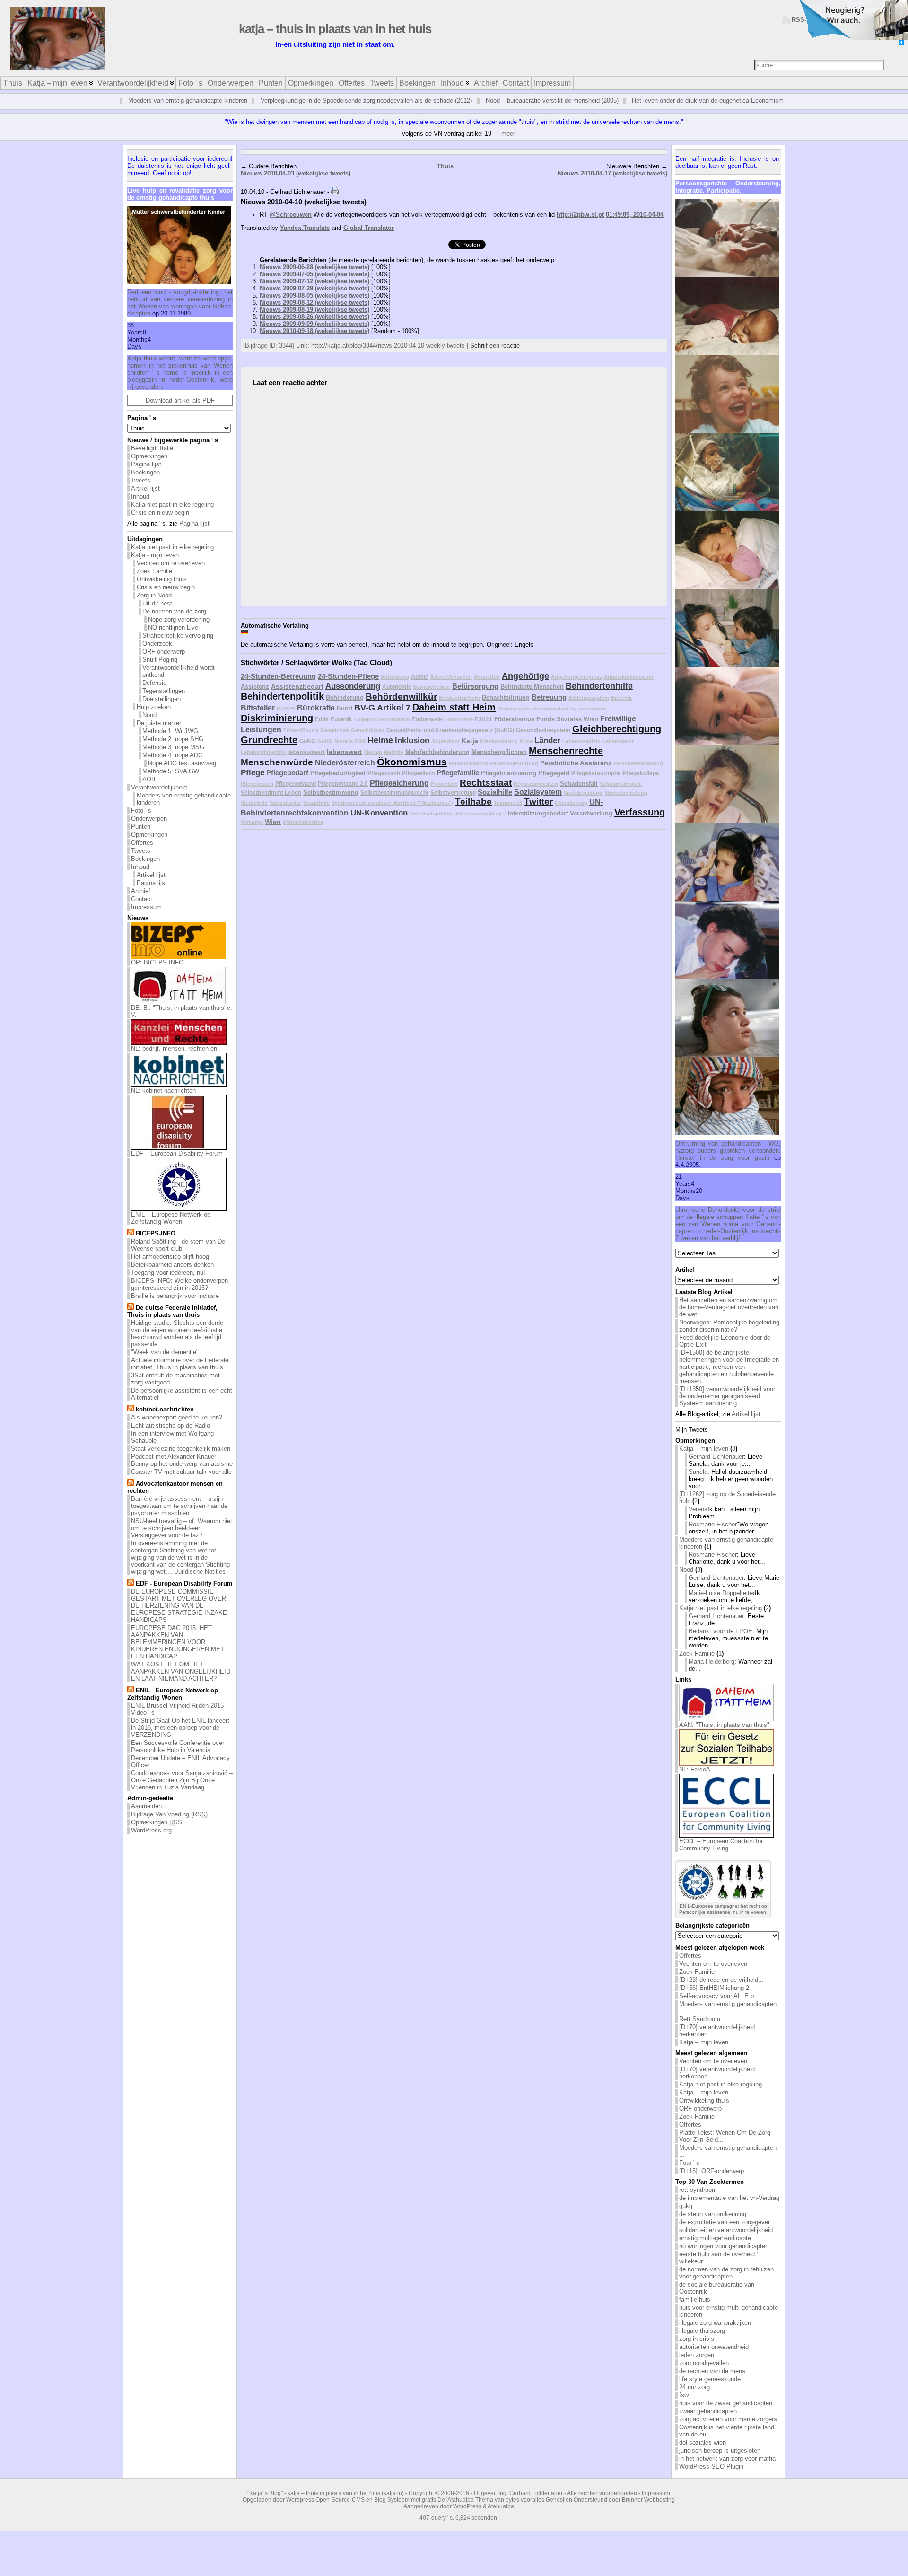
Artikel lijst (145, 488)
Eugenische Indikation (382, 719)
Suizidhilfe (316, 803)
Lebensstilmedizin (264, 752)
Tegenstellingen (164, 691)
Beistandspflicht (459, 698)
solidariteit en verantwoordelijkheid (726, 2230)
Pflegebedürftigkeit (338, 773)
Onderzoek (157, 644)
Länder (547, 740)
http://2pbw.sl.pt (580, 215)
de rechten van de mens (712, 2371)
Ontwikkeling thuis (162, 579)
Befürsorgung (475, 686)
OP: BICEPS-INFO (157, 962)
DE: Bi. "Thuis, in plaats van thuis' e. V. (182, 1011)
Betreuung (549, 697)
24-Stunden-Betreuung (278, 676)
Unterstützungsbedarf (537, 813)
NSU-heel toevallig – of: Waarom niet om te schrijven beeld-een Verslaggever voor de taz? (182, 1528)
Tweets (141, 480)
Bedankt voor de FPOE (720, 1631)
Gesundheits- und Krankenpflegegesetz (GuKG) (450, 730)
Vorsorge (252, 822)
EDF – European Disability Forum (177, 1153)
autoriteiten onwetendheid (714, 2347)
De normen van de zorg (174, 611)
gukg (686, 2206)
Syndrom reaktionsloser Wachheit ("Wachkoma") (392, 803)
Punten (141, 827)
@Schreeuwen (291, 215)
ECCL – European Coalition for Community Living (721, 1845)
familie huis (695, 2300)
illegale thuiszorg (702, 2331)
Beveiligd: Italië (152, 448)
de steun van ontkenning (713, 2214)
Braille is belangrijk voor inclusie (175, 1296)
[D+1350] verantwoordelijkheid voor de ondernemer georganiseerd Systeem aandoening (727, 1396)
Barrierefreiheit (432, 687)
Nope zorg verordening (179, 619)
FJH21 (484, 719)
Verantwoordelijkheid (159, 787)
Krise (526, 741)
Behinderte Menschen (532, 687)
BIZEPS (286, 709)
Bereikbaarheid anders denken (172, 1265)
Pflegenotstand (296, 784)
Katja (470, 741)
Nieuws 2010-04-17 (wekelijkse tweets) (612, 173)
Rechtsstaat (486, 783)
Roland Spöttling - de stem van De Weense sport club (178, 1245)
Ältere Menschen (451, 677)
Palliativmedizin (468, 763)
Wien (273, 822)
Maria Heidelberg (712, 1661)
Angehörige (525, 676)
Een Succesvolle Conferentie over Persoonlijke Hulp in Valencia (178, 1746)
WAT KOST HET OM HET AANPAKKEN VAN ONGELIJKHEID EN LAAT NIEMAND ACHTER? (181, 1671)
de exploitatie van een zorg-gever (725, 2222)
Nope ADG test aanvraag (182, 763)
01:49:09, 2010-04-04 (635, 215)
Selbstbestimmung (331, 793)
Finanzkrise (458, 719)
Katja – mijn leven (704, 1449)
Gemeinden (335, 730)
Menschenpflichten (499, 752)
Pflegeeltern (418, 773)
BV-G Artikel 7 (382, 708)
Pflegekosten (257, 784)
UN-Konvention (379, 813)
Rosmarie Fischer (713, 1524)
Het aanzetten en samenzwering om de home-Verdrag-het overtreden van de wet (729, 1307)
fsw (684, 2395)
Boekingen (145, 472)
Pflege (253, 773)
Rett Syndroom (700, 2019)
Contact (142, 899)
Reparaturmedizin (536, 784)
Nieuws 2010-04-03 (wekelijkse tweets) (296, 173)
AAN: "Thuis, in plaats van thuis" (724, 1725)
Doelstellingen (162, 699)
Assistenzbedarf (297, 686)
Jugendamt (445, 741)
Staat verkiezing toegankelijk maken (181, 1449)
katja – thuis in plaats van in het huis (335, 29)
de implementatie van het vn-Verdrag (729, 2198)
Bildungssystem (589, 698)
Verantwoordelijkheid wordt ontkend (179, 671)
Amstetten (487, 677)
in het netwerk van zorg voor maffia (727, 2458)
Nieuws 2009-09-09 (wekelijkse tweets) (314, 324)
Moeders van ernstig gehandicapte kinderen (188, 101)
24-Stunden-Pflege (348, 676)
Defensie (154, 683)
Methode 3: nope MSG (173, 747)
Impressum (146, 907)
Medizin (394, 752)
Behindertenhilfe (599, 686)
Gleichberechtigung (617, 729)
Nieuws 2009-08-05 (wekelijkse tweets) (314, 295)
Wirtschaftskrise (303, 822)
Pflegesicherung (399, 783)
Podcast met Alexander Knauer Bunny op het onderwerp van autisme (182, 1460)
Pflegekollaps (641, 773)
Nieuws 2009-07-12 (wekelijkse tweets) (314, 281)
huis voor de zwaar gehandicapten (726, 2403)
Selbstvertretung (453, 793)
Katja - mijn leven (155, 555)
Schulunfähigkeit (621, 784)
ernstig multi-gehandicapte (715, 2238)
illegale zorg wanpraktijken (715, 2323)
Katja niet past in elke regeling (172, 504)
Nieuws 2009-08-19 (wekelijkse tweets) (314, 310)
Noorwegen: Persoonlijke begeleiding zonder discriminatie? (729, 1326)
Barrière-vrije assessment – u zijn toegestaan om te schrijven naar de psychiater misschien (179, 1506)
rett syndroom (698, 2190)
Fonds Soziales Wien (567, 719)
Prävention (444, 784)
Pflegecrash (384, 773)
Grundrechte (269, 740)
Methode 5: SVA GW (171, 771)
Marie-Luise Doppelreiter (722, 1593)
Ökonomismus (412, 762)
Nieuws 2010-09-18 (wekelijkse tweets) (314, 331)
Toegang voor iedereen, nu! (168, 1273)
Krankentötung (499, 741)
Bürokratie (316, 708)
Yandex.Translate (305, 228)
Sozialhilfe (495, 792)
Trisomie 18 (508, 803)
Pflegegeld (554, 773)
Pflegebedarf (287, 773)
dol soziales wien (703, 2442)
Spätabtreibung (583, 793)
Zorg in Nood (154, 595)
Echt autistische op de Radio (170, 1425)
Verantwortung (591, 813)
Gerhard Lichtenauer (716, 1457)
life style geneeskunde (710, 2379)
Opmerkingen (149, 456)
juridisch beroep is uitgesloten (720, 2450)
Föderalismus (514, 719)
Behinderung (345, 697)
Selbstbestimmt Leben (271, 793)
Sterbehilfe (254, 803)
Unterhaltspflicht (431, 814)
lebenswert (345, 752)
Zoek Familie (154, 571)
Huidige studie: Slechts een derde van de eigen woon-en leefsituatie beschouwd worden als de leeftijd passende (177, 1333)
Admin (420, 677)
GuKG (307, 741)
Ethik (322, 719)
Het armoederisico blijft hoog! (171, 1257)
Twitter (538, 802)
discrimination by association (570, 709)
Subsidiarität (285, 803)
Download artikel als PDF (180, 400)
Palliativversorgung (514, 763)
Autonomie (397, 687)
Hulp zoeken (154, 707)
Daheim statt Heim (454, 707)
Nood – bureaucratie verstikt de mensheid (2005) (552, 101)
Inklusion (412, 740)
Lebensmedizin (581, 741)
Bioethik (621, 698)
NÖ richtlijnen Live (173, 627)
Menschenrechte (566, 751)
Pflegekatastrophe (596, 773)
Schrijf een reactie (495, 346)
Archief (141, 891)
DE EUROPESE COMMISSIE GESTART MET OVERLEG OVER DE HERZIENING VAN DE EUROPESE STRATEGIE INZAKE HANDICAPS (179, 1606)
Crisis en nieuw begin (160, 513)
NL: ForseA (695, 1769)
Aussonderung (353, 686)
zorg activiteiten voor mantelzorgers (728, 2419)
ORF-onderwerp (164, 652)
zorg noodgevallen (704, 2363)
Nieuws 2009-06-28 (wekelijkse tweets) (314, 267)
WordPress (467, 2506)
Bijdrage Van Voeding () (169, 1814)
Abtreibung (395, 677)
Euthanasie (427, 719)
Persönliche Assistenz (576, 763)
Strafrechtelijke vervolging (178, 635)
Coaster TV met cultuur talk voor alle (181, 1472)
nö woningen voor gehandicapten (724, 2246)
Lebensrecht (618, 741)
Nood (149, 715)
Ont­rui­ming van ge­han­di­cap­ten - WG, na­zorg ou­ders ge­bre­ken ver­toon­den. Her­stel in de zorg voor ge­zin (728, 1151)
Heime (380, 740)
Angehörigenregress (576, 677)
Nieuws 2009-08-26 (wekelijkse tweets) (314, 317)
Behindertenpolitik (282, 696)
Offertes (142, 843)
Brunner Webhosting (648, 2500)
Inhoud (140, 496)
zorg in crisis (697, 2339)
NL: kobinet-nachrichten (163, 1091)
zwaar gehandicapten (708, 2411)
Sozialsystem (538, 792)
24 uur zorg (694, 2387)
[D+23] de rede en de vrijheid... (721, 1980)
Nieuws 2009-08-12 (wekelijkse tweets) (314, 302)
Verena (698, 1509)
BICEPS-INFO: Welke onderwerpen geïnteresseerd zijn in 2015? (179, 1284)
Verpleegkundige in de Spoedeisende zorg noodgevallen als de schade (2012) (366, 101)
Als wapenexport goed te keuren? (177, 1417)
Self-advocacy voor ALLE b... (719, 1996)
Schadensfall (579, 784)
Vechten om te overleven (171, 563)
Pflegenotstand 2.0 (343, 784)
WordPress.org (151, 1830)
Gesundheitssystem (543, 730)
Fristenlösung (301, 730)
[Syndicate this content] (131, 1233)
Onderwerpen (149, 819)
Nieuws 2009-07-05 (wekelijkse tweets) (314, 274)
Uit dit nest (157, 603)
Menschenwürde (277, 762)
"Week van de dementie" (165, 1352)
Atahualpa (501, 2506)
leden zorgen (697, 2355)
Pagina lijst (146, 464)
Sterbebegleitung (626, 793)
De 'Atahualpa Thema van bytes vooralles (491, 2500)
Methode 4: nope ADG (173, 755)
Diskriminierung (277, 718)
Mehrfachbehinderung (437, 752)
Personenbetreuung (638, 763)
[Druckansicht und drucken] (335, 192)
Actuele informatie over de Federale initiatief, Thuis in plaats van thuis (180, 1364)
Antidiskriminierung (629, 677)
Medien (373, 752)
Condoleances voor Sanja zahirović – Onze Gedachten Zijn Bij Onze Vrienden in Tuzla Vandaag (182, 1780)
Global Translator (369, 228)
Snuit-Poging (160, 660)
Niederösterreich (345, 763)
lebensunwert (307, 752)
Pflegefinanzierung (509, 773)
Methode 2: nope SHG (173, 739)
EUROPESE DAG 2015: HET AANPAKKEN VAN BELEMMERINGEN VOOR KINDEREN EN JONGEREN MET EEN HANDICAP (178, 1642)
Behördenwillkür (401, 697)
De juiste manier (159, 723)
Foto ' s (141, 810)
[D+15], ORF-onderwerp (712, 2171)
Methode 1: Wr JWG (170, 731)
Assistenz (255, 687)
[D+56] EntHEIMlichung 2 (714, 1988)
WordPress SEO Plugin (711, 2466)
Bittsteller (258, 708)
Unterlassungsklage (478, 814)
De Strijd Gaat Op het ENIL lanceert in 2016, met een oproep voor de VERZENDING (180, 1728)
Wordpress (300, 2500)
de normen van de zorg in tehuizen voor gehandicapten (726, 2273)
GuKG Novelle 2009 (341, 741)
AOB (149, 779)
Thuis (445, 166)
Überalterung (571, 803)
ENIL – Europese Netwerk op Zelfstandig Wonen (171, 1218)
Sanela (698, 1472)
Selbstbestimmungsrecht (394, 793)
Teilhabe (473, 802)
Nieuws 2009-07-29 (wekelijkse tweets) (314, 288)
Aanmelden (146, 1806)
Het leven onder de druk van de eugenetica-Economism (708, 101)
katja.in (393, 2493)
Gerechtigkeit (368, 730)
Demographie (514, 709)
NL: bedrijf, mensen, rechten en (174, 1048)
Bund (345, 708)
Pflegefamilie (458, 773)
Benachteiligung (506, 697)
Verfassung (640, 812)
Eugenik (341, 719)
